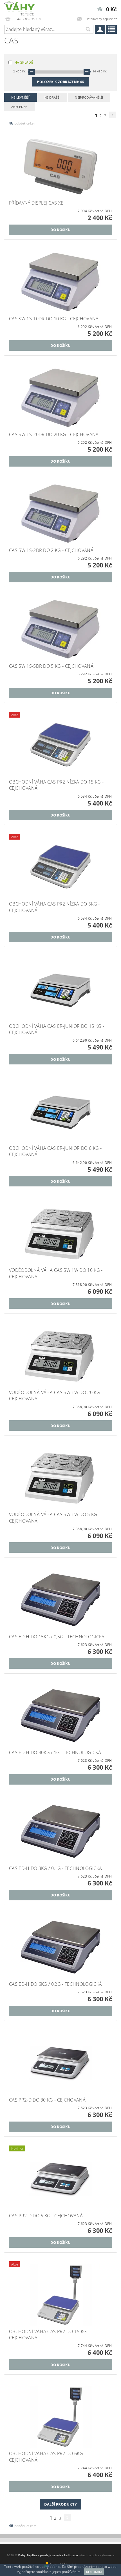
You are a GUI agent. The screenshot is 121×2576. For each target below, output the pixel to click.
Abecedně (19, 107)
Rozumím (94, 2572)
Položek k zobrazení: (60, 82)
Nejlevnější (21, 97)
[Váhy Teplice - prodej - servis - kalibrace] (19, 7)
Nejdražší (52, 97)
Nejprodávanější (89, 97)
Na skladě (24, 62)
